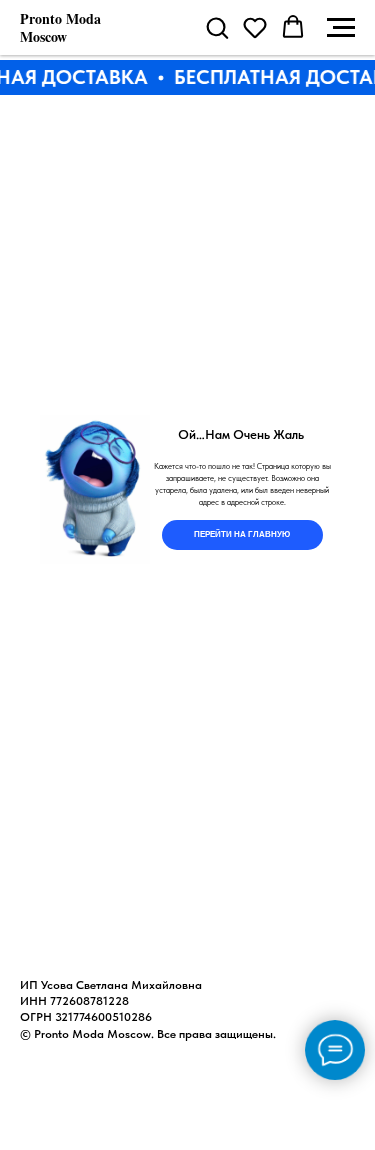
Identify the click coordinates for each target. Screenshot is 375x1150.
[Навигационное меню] (341, 28)
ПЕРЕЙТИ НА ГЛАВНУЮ (242, 534)
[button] (217, 27)
